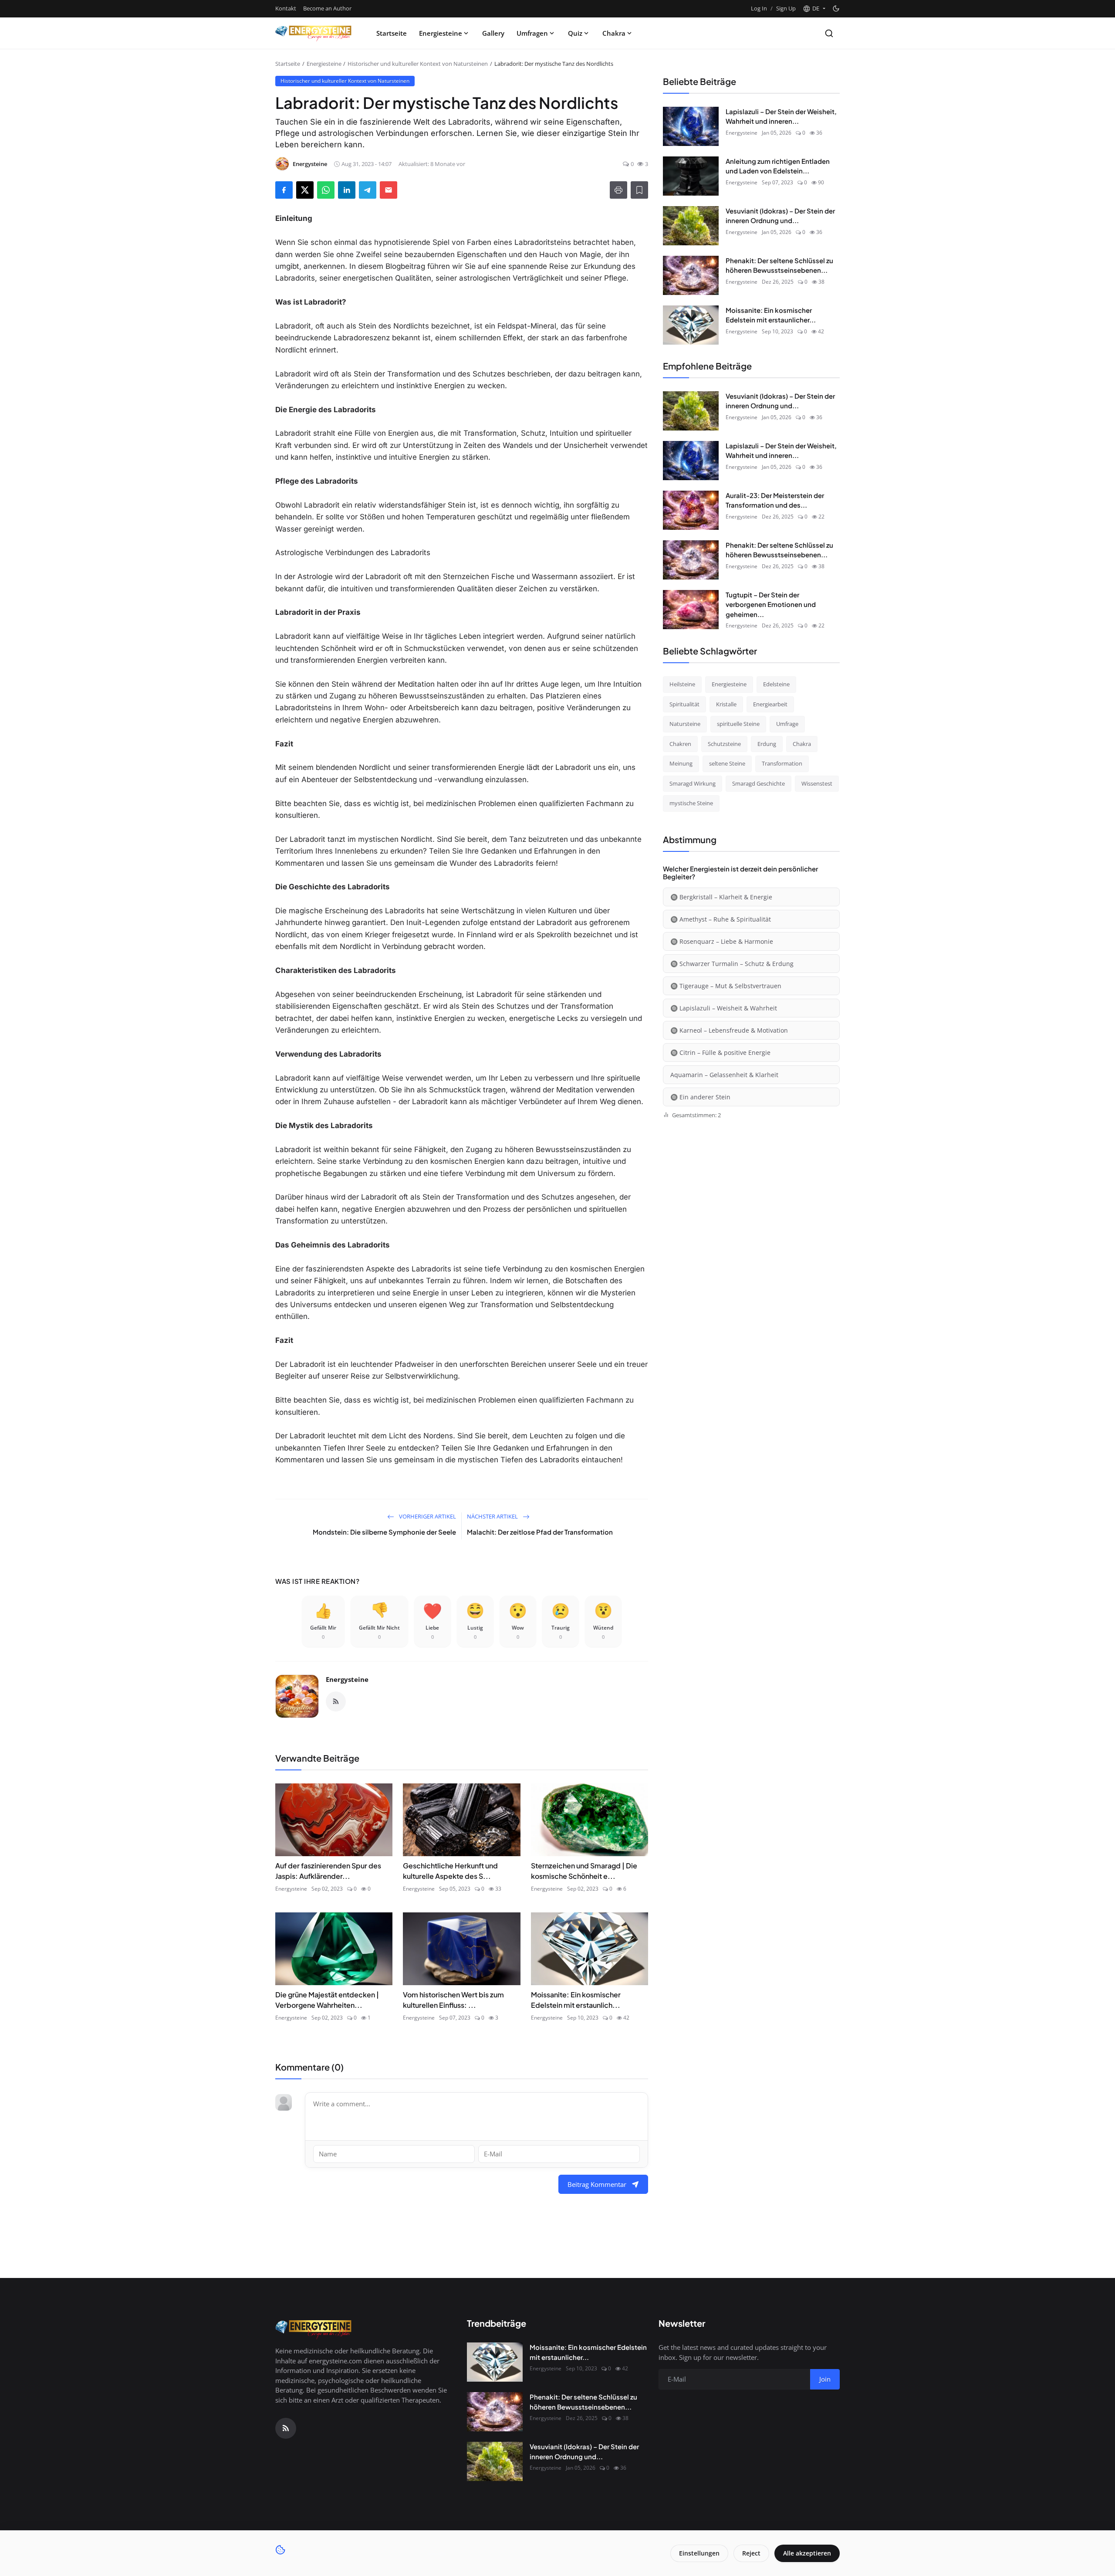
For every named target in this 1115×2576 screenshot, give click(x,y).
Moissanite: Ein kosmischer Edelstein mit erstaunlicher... (771, 315)
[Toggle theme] (836, 8)
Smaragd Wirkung (693, 783)
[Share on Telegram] (368, 190)
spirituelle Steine (738, 724)
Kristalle (726, 704)
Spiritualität (684, 704)
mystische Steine (691, 803)
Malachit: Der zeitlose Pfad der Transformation (540, 1532)
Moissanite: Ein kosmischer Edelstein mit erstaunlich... (576, 2000)
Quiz (575, 33)
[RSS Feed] (336, 1702)
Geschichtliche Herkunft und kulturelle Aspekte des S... (450, 1871)
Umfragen (532, 33)
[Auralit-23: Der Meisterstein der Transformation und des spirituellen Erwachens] (691, 510)
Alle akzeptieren (807, 2553)
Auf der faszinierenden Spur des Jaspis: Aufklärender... (328, 1871)
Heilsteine (682, 684)
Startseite (392, 33)
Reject (751, 2553)
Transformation (782, 763)
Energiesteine (441, 33)
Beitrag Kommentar (597, 2184)
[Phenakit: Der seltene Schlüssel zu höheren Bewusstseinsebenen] (691, 275)
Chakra (614, 33)
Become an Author (327, 8)
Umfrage (787, 724)
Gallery (493, 33)
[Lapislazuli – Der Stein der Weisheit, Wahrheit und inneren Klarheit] (691, 126)
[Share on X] (305, 190)
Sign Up (786, 8)
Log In (759, 8)
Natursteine (685, 724)
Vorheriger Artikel (427, 1516)
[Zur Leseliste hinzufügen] (639, 190)
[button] (814, 9)
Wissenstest (817, 783)
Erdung (767, 744)
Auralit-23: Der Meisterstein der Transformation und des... (775, 500)
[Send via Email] (389, 190)
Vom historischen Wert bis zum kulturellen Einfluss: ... (453, 2000)
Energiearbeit (770, 704)
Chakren (680, 744)
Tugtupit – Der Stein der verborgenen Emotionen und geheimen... (771, 604)
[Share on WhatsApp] (326, 190)
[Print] (618, 190)
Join (825, 2379)
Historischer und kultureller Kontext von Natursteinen (418, 64)
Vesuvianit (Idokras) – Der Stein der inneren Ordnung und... (780, 216)
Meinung (681, 763)
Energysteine (347, 1679)
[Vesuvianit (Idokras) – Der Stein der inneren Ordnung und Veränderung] (691, 226)
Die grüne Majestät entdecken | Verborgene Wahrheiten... (327, 2000)
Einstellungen (699, 2553)
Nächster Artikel (493, 1516)
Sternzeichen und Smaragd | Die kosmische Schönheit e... (584, 1871)
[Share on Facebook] (284, 190)
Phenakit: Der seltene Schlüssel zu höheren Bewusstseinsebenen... (779, 265)
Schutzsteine (724, 744)
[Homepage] (314, 33)
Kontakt (286, 8)
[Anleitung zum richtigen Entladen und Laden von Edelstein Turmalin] (691, 176)
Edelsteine (776, 684)
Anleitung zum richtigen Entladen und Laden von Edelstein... (778, 166)
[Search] (829, 33)
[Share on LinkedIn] (347, 190)
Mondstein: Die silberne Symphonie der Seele (384, 1532)
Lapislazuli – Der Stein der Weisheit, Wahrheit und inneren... (781, 116)
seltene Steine (727, 763)
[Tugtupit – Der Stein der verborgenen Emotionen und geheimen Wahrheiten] (691, 610)
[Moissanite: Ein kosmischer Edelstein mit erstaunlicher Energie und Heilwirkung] (691, 325)
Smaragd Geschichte (759, 783)
